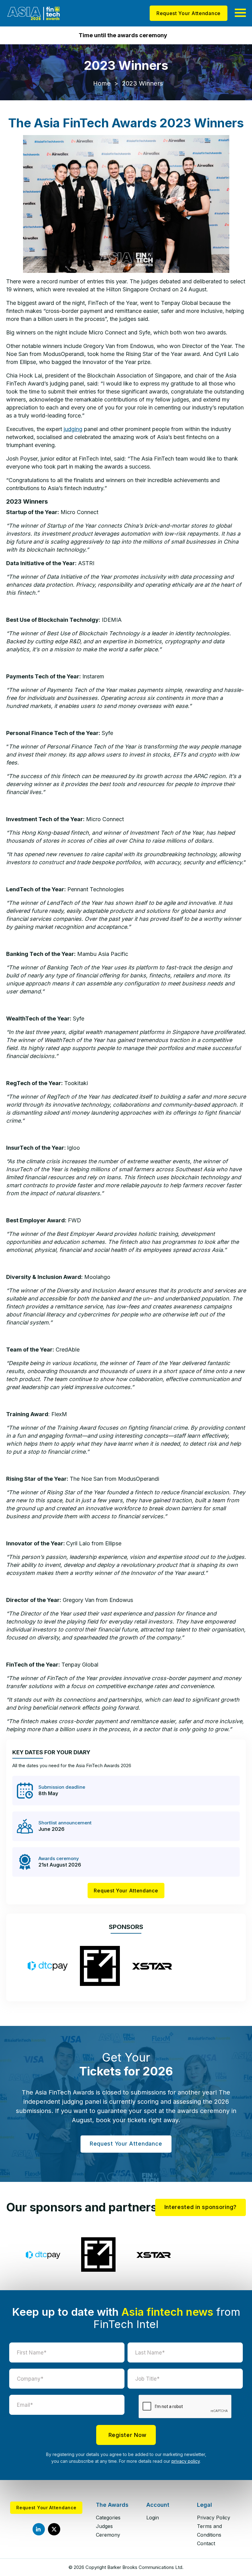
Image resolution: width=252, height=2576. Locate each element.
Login (153, 2518)
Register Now (128, 2435)
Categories (108, 2518)
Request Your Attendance (189, 13)
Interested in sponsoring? (201, 2207)
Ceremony (108, 2535)
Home (102, 83)
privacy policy (186, 2461)
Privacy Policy (214, 2518)
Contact (206, 2543)
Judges (104, 2526)
